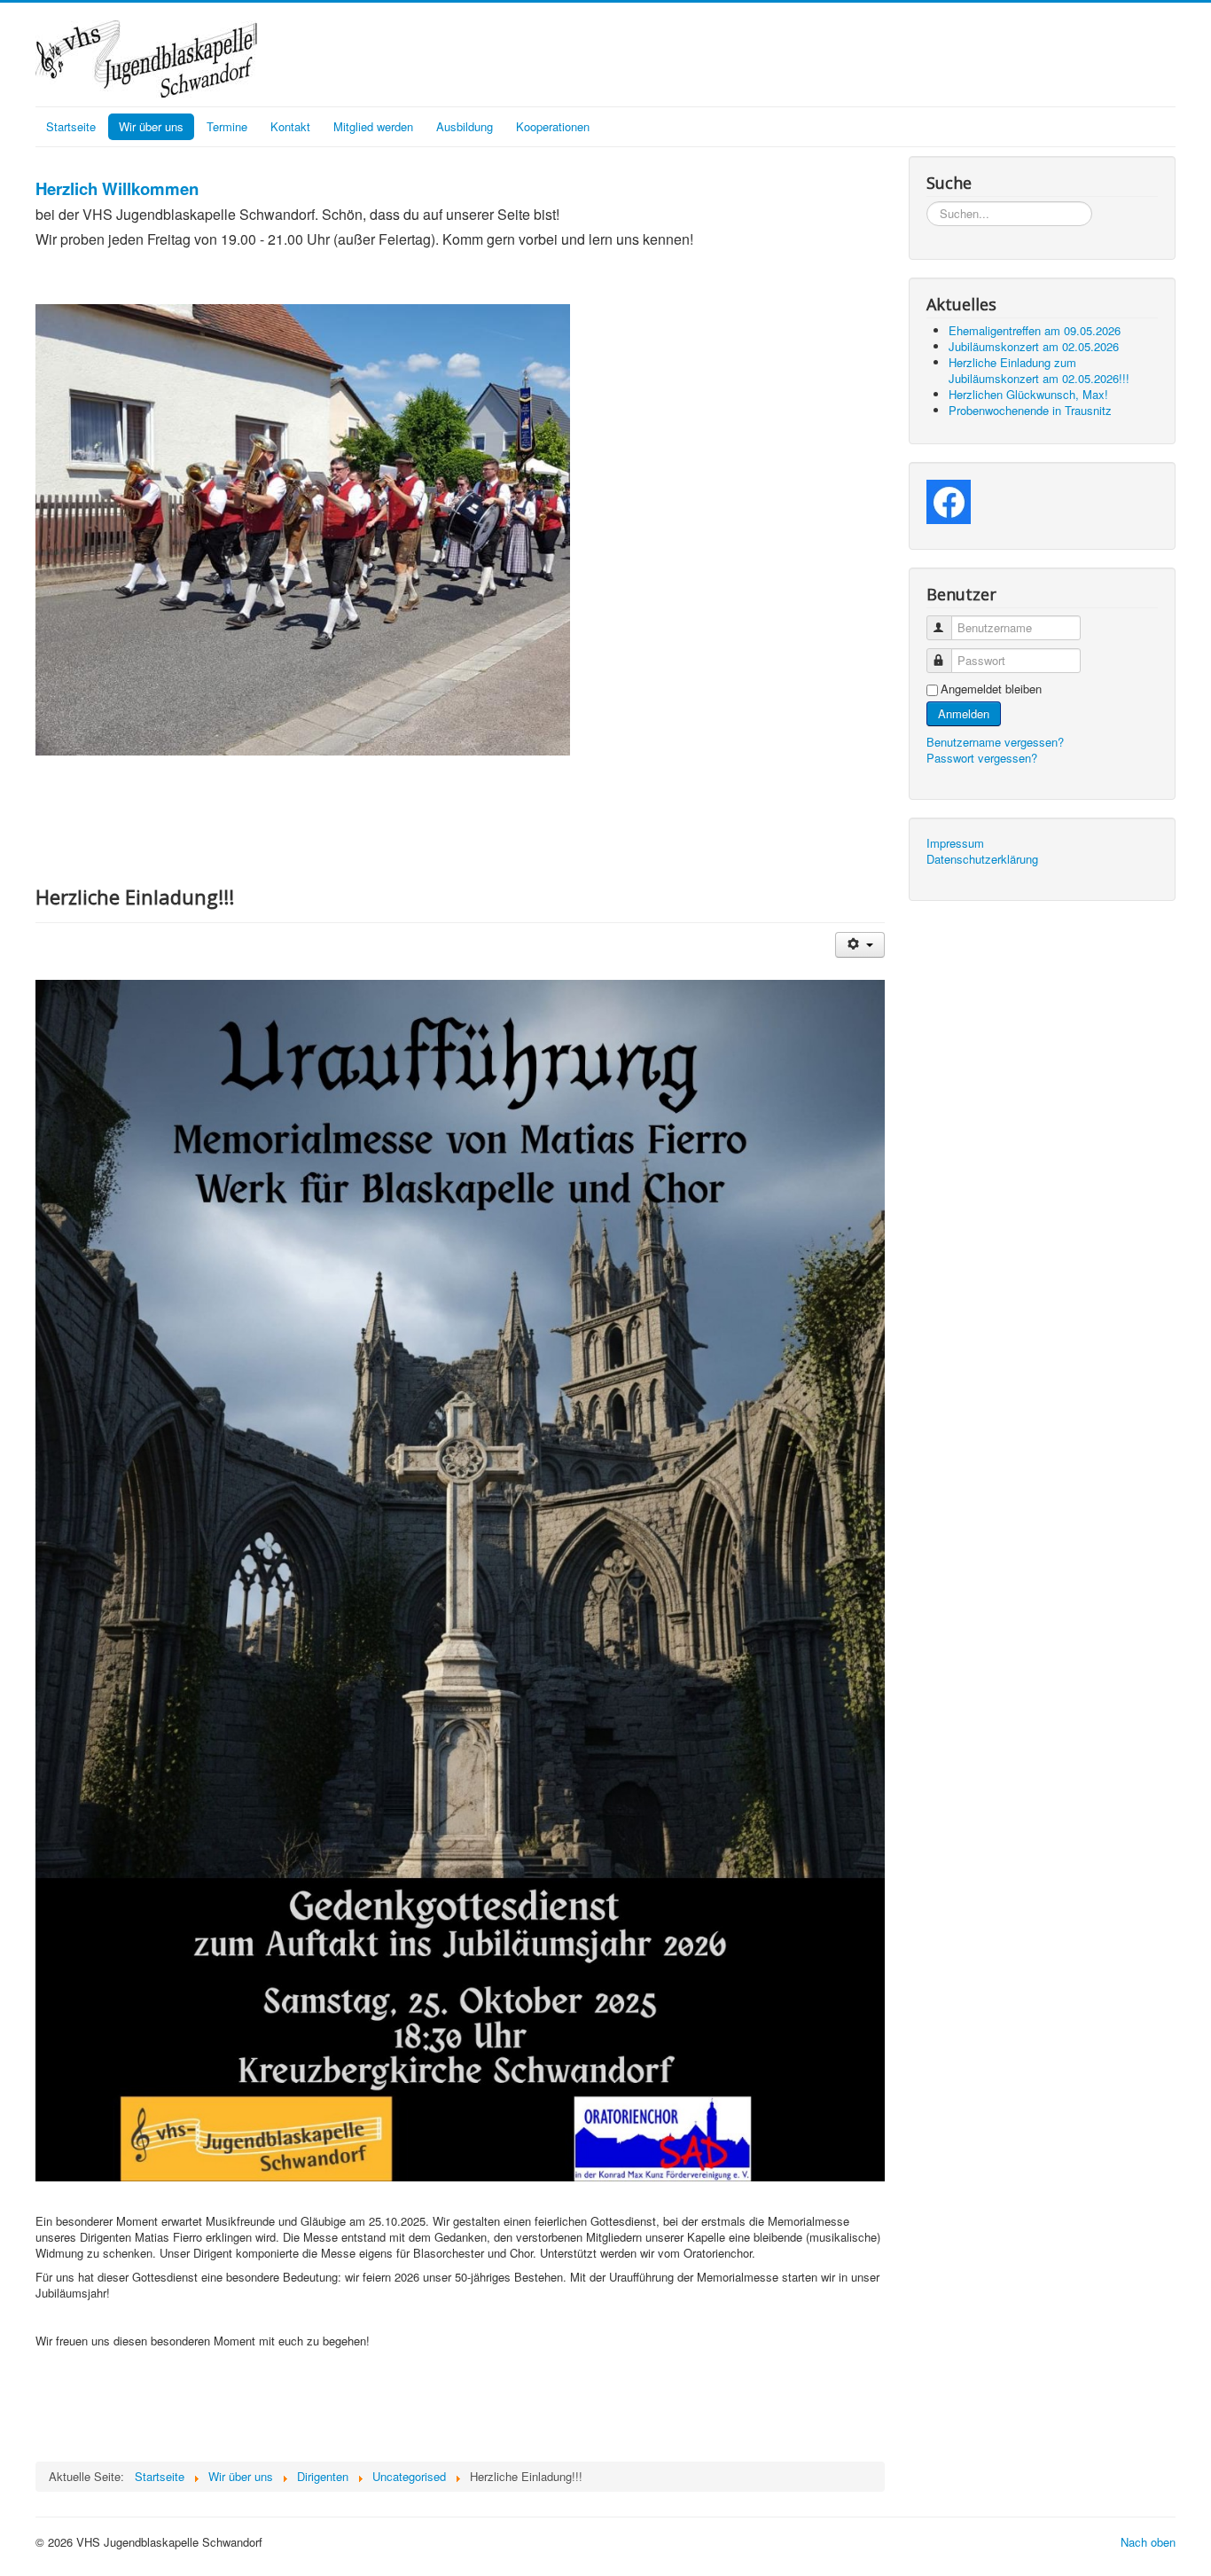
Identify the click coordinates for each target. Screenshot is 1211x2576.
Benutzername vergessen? (995, 742)
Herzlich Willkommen (117, 188)
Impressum (955, 843)
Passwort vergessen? (982, 758)
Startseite (71, 126)
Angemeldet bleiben (991, 689)
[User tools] (859, 945)
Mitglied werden (373, 126)
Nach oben (1148, 2542)
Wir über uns (151, 126)
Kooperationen (553, 126)
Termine (227, 126)
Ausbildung (465, 126)
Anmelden (964, 713)
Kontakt (290, 126)
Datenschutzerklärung (982, 859)
